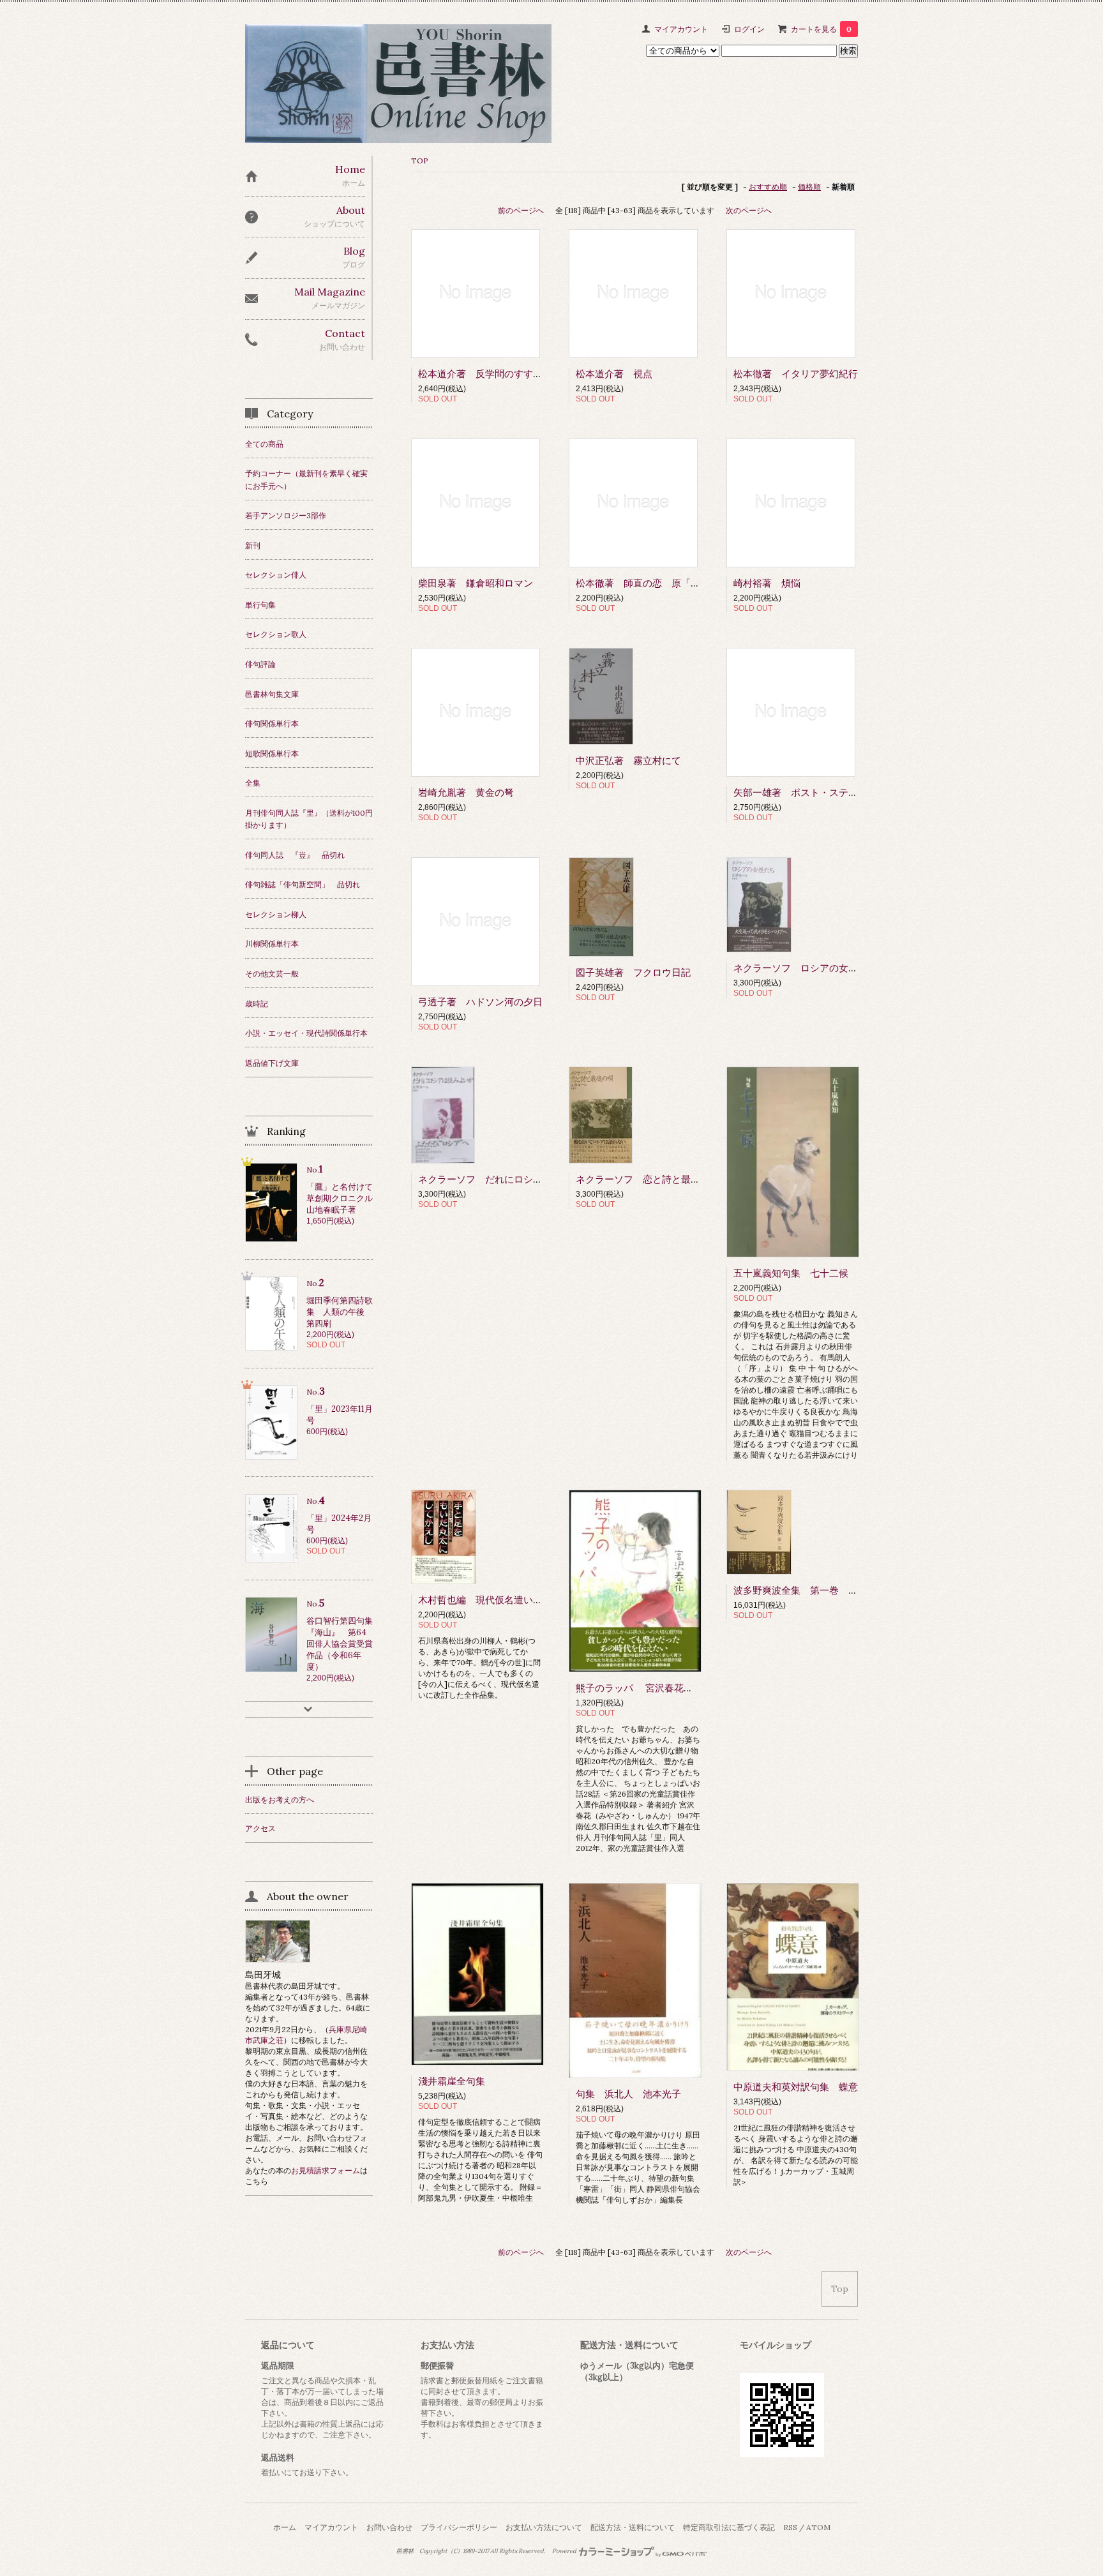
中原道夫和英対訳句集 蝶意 (796, 2087)
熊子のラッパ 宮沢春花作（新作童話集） (668, 1688)
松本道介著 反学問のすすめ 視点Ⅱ (499, 374)
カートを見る (821, 29)
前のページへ (521, 210)
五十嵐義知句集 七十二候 (791, 1273)
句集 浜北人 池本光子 (628, 2094)
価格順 (809, 187)
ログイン (749, 29)
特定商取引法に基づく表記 (729, 2527)
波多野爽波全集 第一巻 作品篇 (805, 1590)
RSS (790, 2527)
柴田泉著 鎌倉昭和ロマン (476, 583)
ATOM (818, 2527)
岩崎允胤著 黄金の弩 (466, 792)
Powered (565, 2551)
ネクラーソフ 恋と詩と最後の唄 (648, 1179)
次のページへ (749, 210)
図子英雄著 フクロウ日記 (633, 972)
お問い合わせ (389, 2527)
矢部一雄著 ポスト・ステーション (810, 792)
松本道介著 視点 (614, 374)
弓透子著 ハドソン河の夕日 (480, 1002)
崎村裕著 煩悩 (767, 583)
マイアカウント (681, 29)
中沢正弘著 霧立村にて (628, 760)
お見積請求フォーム (326, 2170)
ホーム (285, 2527)
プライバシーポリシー (459, 2527)
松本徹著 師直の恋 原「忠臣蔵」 (652, 583)
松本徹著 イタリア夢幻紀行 (796, 374)
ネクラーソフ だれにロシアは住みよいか (509, 1179)
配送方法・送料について (633, 2527)
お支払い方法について (544, 2527)
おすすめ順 (768, 187)
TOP (420, 161)
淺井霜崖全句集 (452, 2081)
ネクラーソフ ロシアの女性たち (805, 968)
